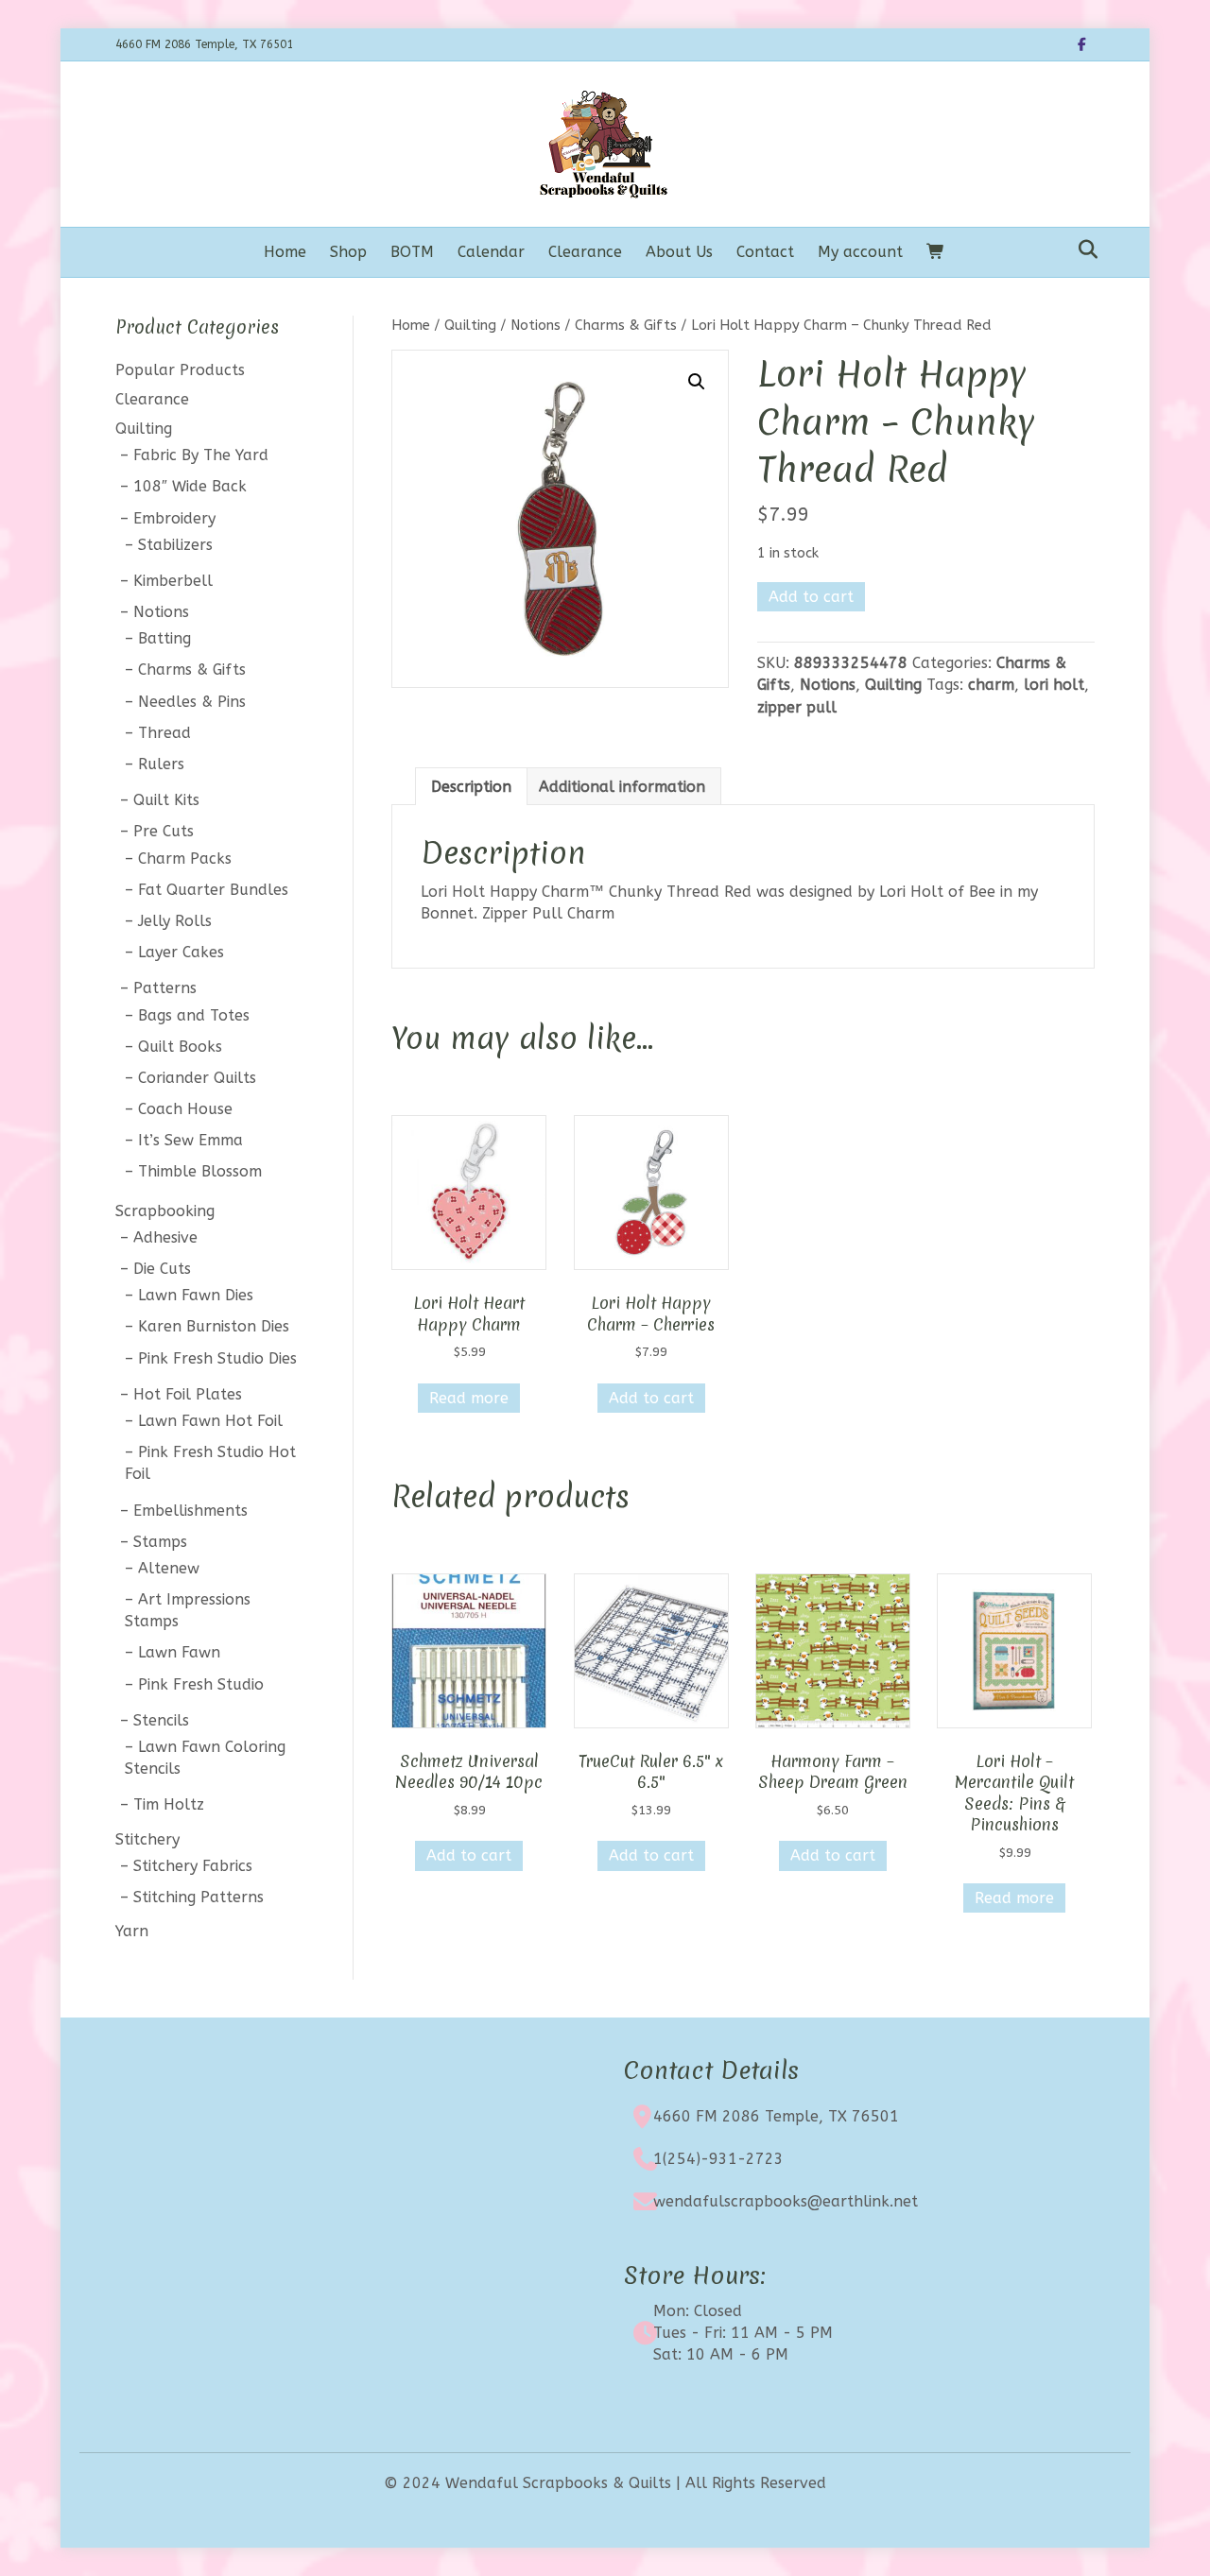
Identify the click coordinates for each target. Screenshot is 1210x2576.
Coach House (185, 1109)
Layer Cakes (181, 952)
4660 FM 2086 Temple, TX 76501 (776, 2116)
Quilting (470, 325)
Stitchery (147, 1839)
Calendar (491, 252)
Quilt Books (180, 1047)
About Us (679, 252)
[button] (697, 382)
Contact (765, 252)
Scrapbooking (165, 1211)
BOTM (412, 252)
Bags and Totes (194, 1015)
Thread (164, 733)
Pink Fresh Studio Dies (217, 1358)
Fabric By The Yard (201, 455)
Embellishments (190, 1511)
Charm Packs (185, 859)
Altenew (169, 1568)
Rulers (161, 764)
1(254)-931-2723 (718, 2159)
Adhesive (165, 1237)
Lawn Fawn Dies (196, 1295)
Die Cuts (162, 1269)
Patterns (165, 988)
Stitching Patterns (199, 1897)
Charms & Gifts (626, 325)
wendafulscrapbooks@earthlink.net (786, 2201)
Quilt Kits (166, 800)
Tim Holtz (169, 1804)
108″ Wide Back (190, 486)
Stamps (160, 1542)
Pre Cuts (164, 831)
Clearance (585, 252)
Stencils (161, 1720)
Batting (164, 638)
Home (285, 252)
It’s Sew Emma (190, 1140)
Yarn (132, 1931)
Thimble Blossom (200, 1171)
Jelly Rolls (175, 921)
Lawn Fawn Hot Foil (210, 1421)
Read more (469, 1398)
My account (860, 252)
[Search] (1083, 249)
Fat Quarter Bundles (213, 890)
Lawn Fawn (179, 1652)
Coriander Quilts (197, 1078)
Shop (348, 252)
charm (991, 685)
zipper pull (797, 707)
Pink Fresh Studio (201, 1684)
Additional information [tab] (622, 787)
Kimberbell (173, 581)
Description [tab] (471, 787)
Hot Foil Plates (188, 1394)
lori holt (1054, 685)
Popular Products (180, 370)
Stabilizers (175, 545)
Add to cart (811, 597)
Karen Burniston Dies (214, 1326)
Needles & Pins (192, 702)
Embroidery (174, 518)
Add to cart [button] (651, 1398)
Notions (536, 325)
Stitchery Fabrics (193, 1866)
